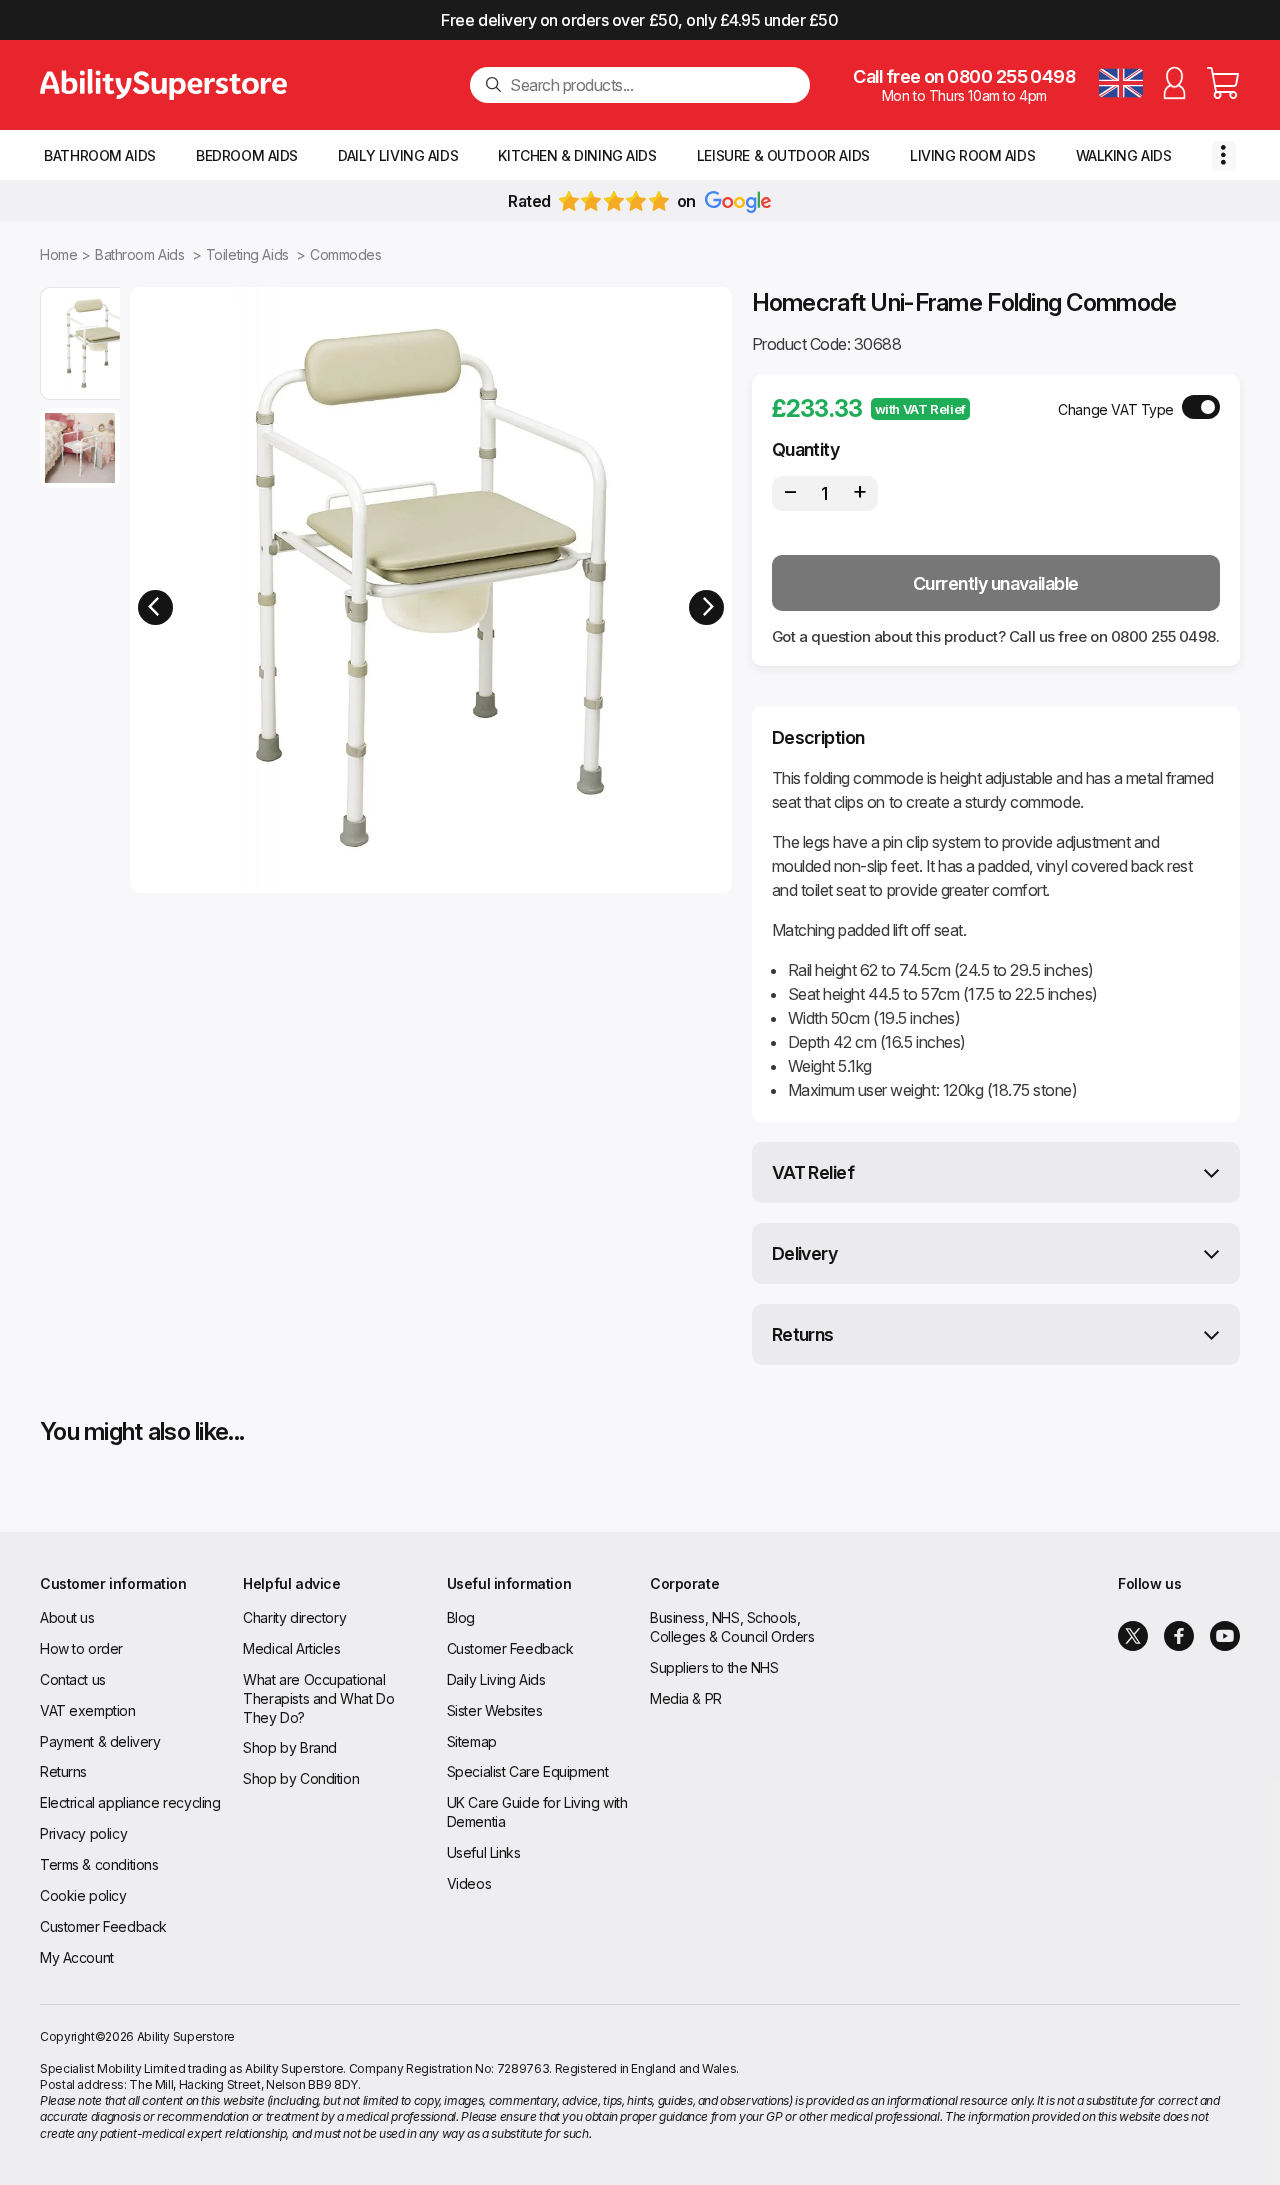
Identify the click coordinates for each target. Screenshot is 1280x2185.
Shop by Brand (290, 1747)
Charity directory (294, 1617)
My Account (77, 1957)
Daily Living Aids (398, 155)
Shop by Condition (301, 1778)
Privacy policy (83, 1833)
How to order (81, 1648)
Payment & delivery (100, 1741)
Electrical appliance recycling (130, 1802)
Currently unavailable (996, 583)
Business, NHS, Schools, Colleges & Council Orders (732, 1627)
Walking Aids (1124, 155)
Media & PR (686, 1698)
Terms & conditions (99, 1864)
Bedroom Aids (247, 155)
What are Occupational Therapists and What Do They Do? (318, 1698)
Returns (803, 1334)
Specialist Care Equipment (528, 1771)
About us (67, 1617)
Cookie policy (83, 1895)
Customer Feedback (103, 1926)
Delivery (805, 1253)
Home (58, 254)
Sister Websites (495, 1710)
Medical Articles (291, 1648)
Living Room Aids (972, 155)
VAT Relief (813, 1172)
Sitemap (472, 1741)
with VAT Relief (920, 409)
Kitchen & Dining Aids (577, 155)
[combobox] (652, 85)
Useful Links (484, 1852)
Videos (469, 1883)
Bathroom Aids (100, 155)
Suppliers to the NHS (714, 1667)
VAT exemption (88, 1710)
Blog (461, 1617)
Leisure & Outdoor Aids (783, 155)
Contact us (73, 1679)
